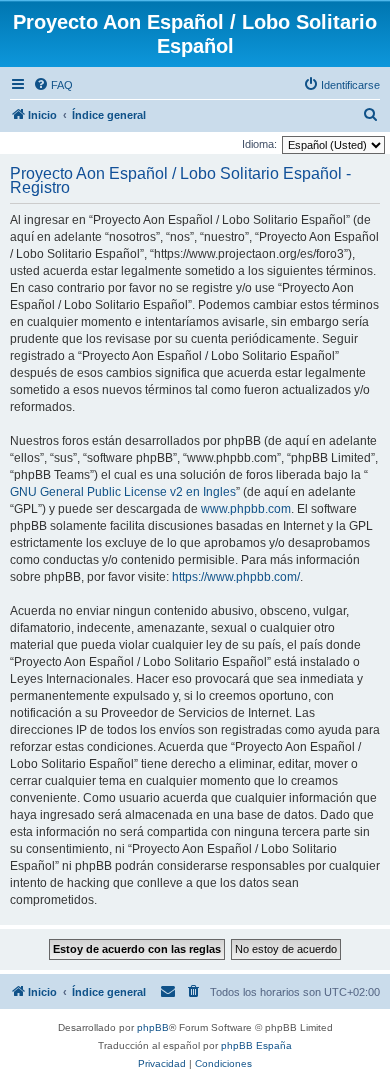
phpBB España (256, 1045)
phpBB (153, 1027)
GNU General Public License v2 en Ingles (123, 492)
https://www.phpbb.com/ (236, 577)
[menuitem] (53, 85)
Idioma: (259, 144)
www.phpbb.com (246, 509)
